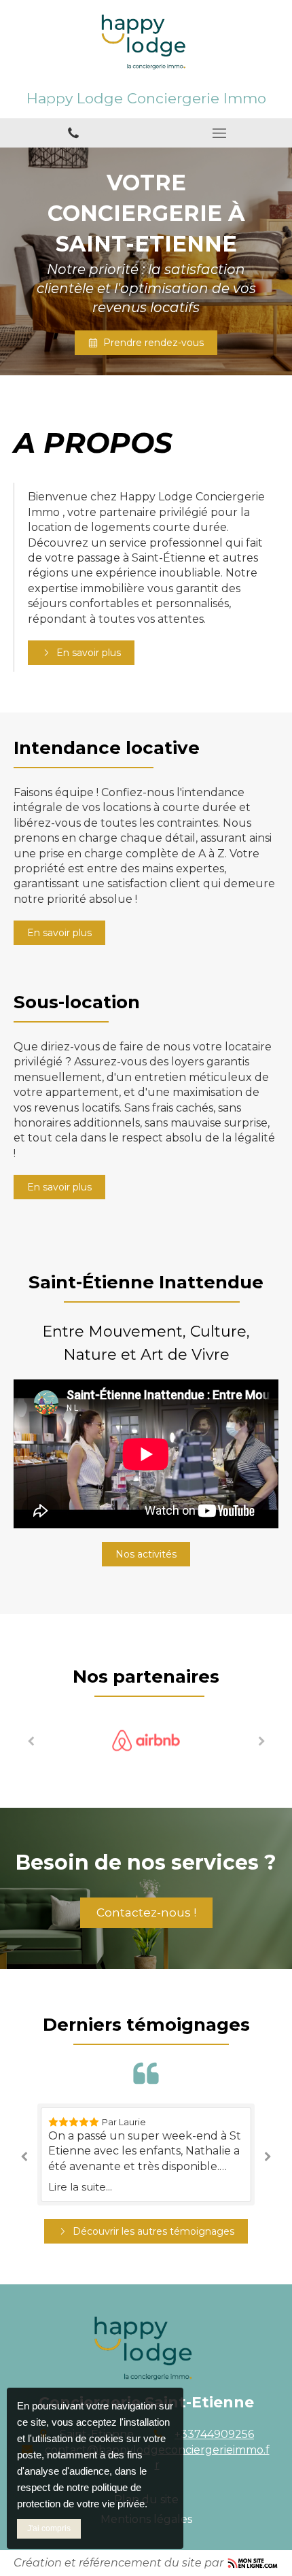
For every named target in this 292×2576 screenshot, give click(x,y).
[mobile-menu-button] (219, 133)
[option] (146, 1740)
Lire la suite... (80, 2187)
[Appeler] (73, 133)
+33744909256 (214, 2434)
